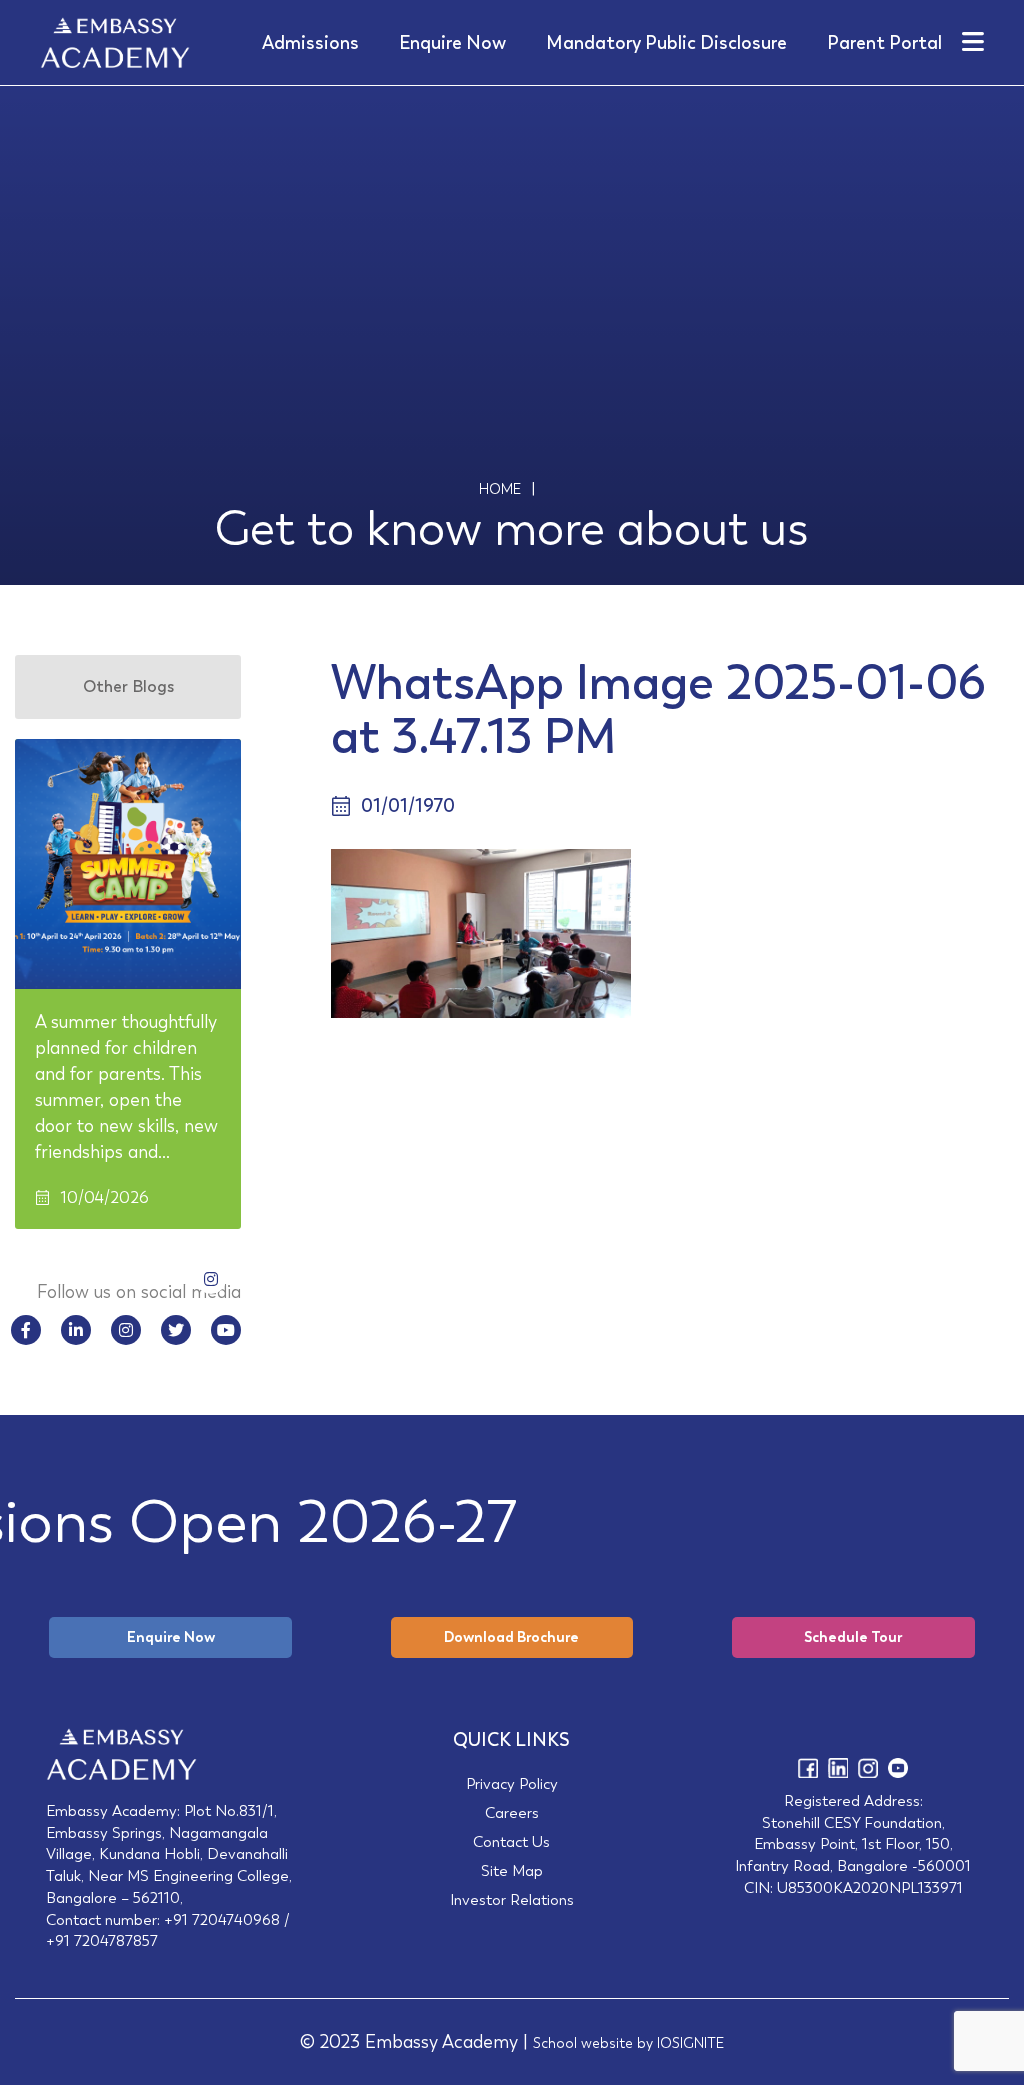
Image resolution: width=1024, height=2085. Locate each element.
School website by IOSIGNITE (628, 2043)
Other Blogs (128, 686)
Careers (512, 1812)
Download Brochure (511, 1637)
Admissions (310, 43)
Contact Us (511, 1841)
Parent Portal (884, 43)
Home (500, 489)
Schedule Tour (853, 1637)
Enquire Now (452, 43)
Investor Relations (512, 1899)
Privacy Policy (512, 1783)
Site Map (512, 1870)
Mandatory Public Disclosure (666, 43)
